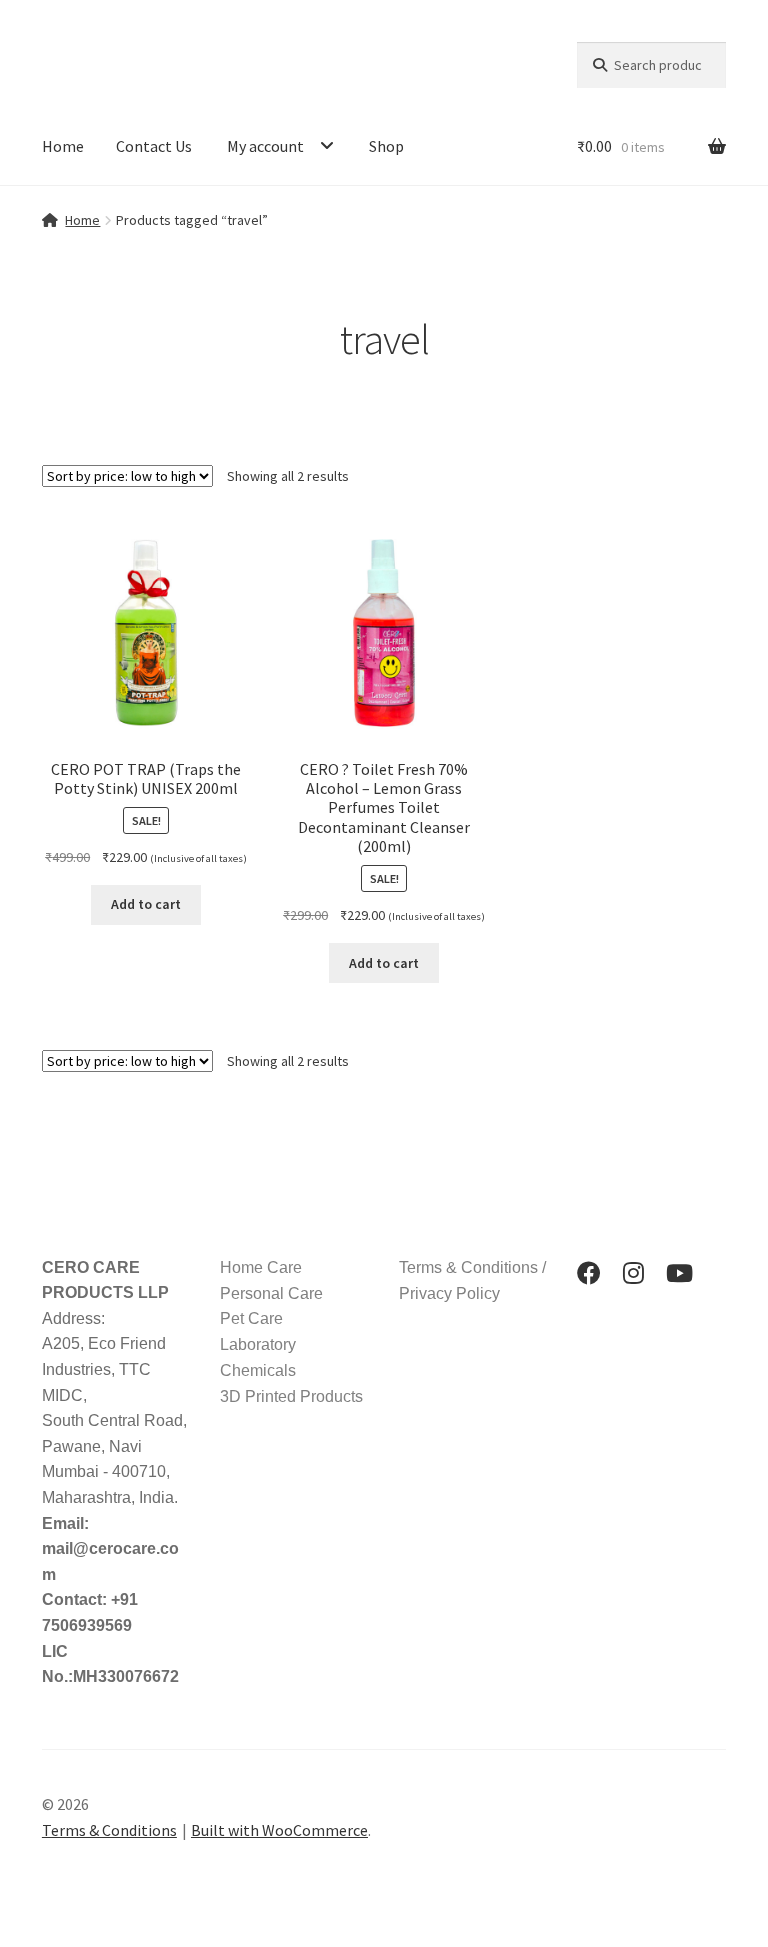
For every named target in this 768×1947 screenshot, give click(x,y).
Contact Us (154, 146)
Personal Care (271, 1293)
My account (265, 146)
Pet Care (251, 1318)
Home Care (261, 1267)
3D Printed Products (291, 1396)
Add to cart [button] (146, 904)
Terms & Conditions (109, 1830)
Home (63, 146)
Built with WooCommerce (279, 1830)
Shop (386, 146)
